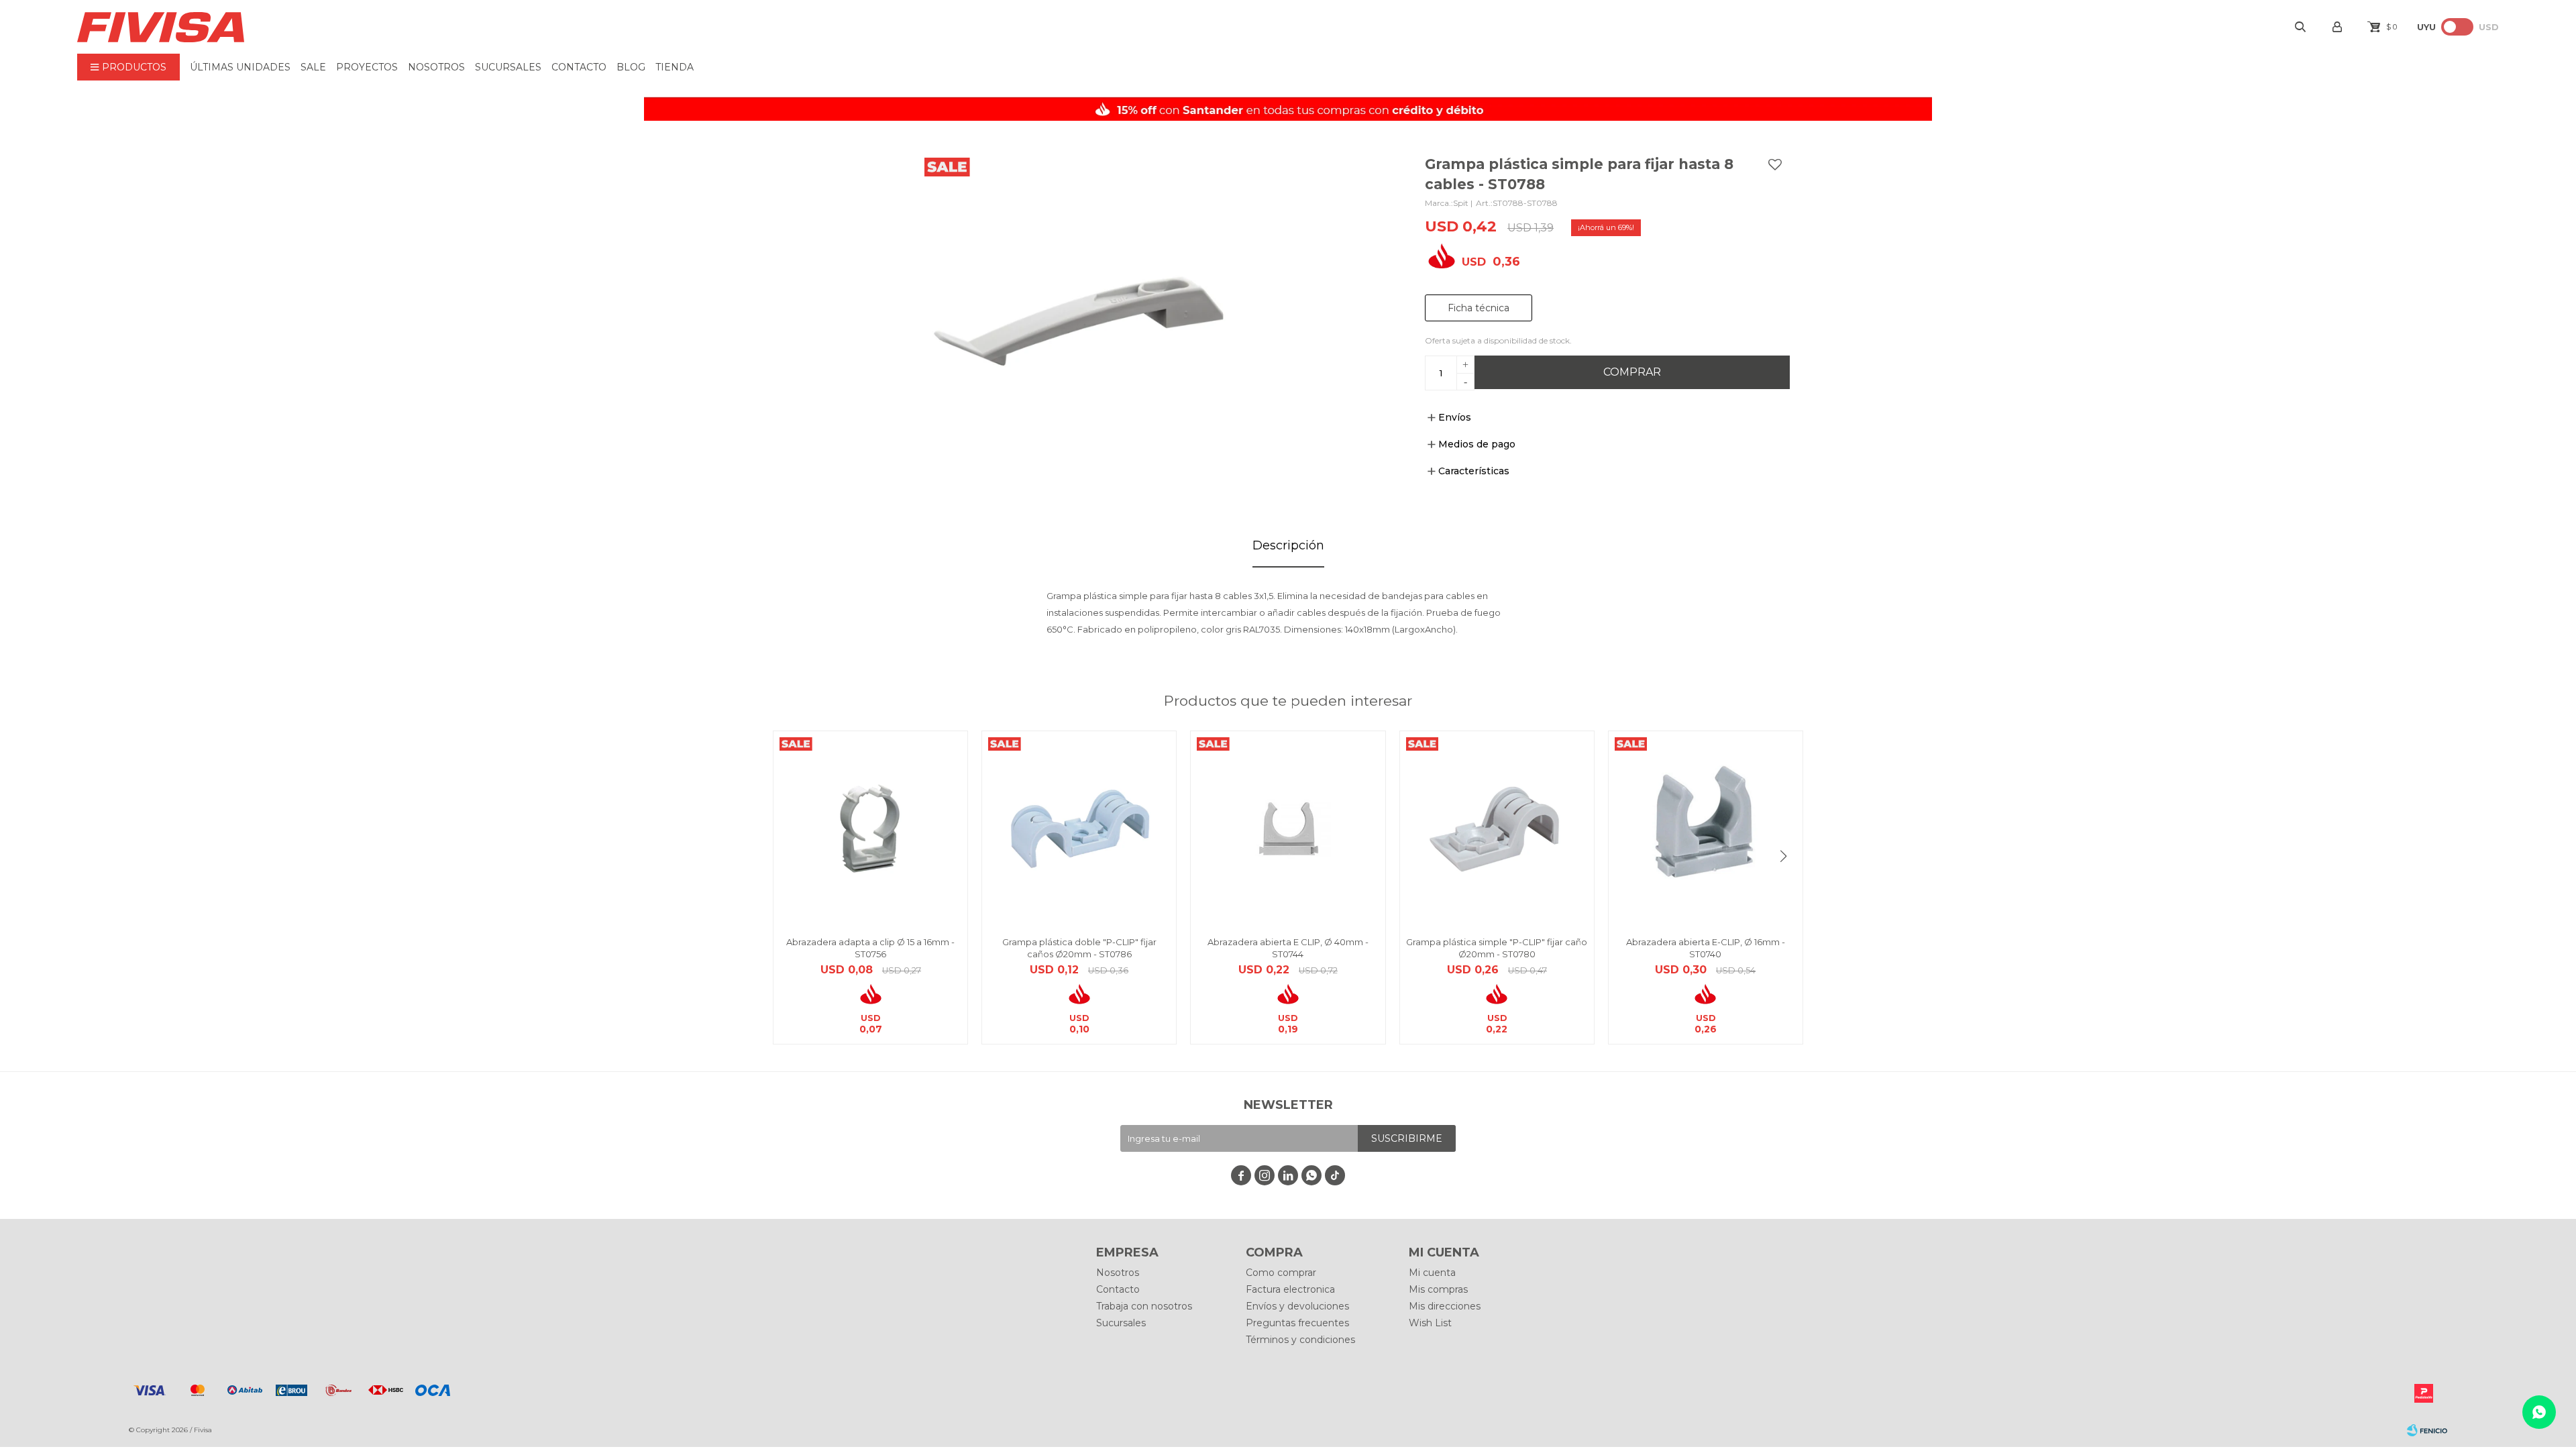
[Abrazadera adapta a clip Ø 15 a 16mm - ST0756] (870, 828)
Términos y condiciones (1300, 1340)
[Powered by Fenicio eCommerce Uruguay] (2427, 1430)
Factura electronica (1290, 1289)
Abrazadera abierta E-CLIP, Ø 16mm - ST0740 (1706, 948)
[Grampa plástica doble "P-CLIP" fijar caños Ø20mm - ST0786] (1079, 828)
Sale (313, 67)
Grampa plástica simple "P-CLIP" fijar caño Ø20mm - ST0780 (1497, 948)
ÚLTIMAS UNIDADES (240, 67)
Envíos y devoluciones (1297, 1306)
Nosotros (436, 67)
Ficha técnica (1479, 308)
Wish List (1430, 1323)
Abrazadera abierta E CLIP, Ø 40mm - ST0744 (1288, 948)
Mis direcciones (1445, 1306)
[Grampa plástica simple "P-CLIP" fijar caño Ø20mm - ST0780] (1497, 828)
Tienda (675, 67)
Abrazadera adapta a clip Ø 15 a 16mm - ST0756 (870, 948)
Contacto (579, 67)
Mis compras (1438, 1289)
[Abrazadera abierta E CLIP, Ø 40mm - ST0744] (1288, 828)
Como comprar (1281, 1273)
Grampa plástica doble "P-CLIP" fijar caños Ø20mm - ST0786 (1079, 948)
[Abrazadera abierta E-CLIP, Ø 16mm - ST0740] (1706, 828)
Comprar (1632, 372)
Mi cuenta (1432, 1273)
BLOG (631, 67)
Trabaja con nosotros (1144, 1306)
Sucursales (508, 67)
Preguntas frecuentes (1297, 1323)
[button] (1783, 856)
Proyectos (367, 67)
